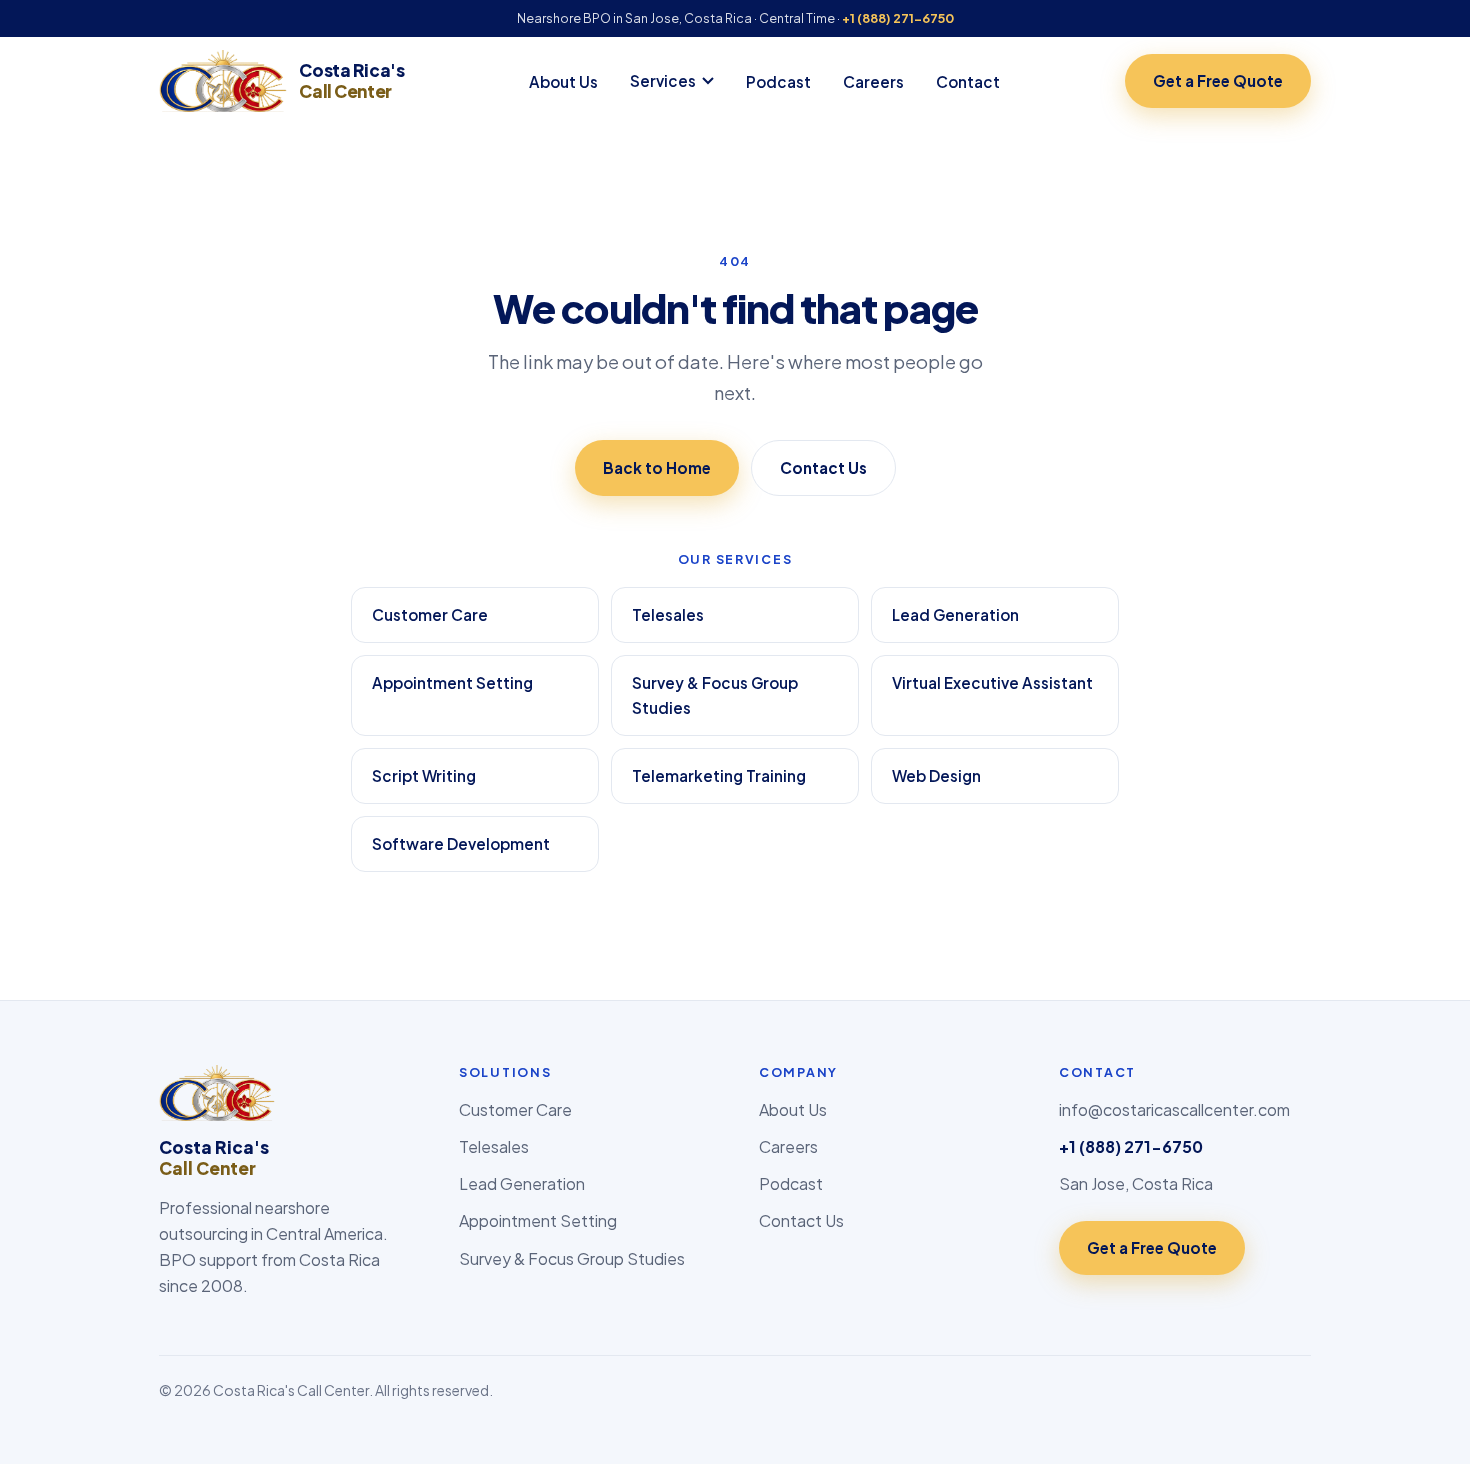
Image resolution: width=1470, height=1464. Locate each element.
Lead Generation (955, 614)
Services (663, 80)
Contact (968, 81)
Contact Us (823, 467)
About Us (563, 81)
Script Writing (424, 775)
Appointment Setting (452, 682)
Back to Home (657, 467)
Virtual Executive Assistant (992, 682)
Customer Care (430, 614)
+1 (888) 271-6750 (898, 18)
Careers (873, 81)
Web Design (936, 775)
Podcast (778, 81)
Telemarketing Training (719, 775)
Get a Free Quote (1218, 80)
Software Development (461, 843)
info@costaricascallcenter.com (1174, 1109)
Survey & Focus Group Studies (715, 695)
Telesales (668, 614)
